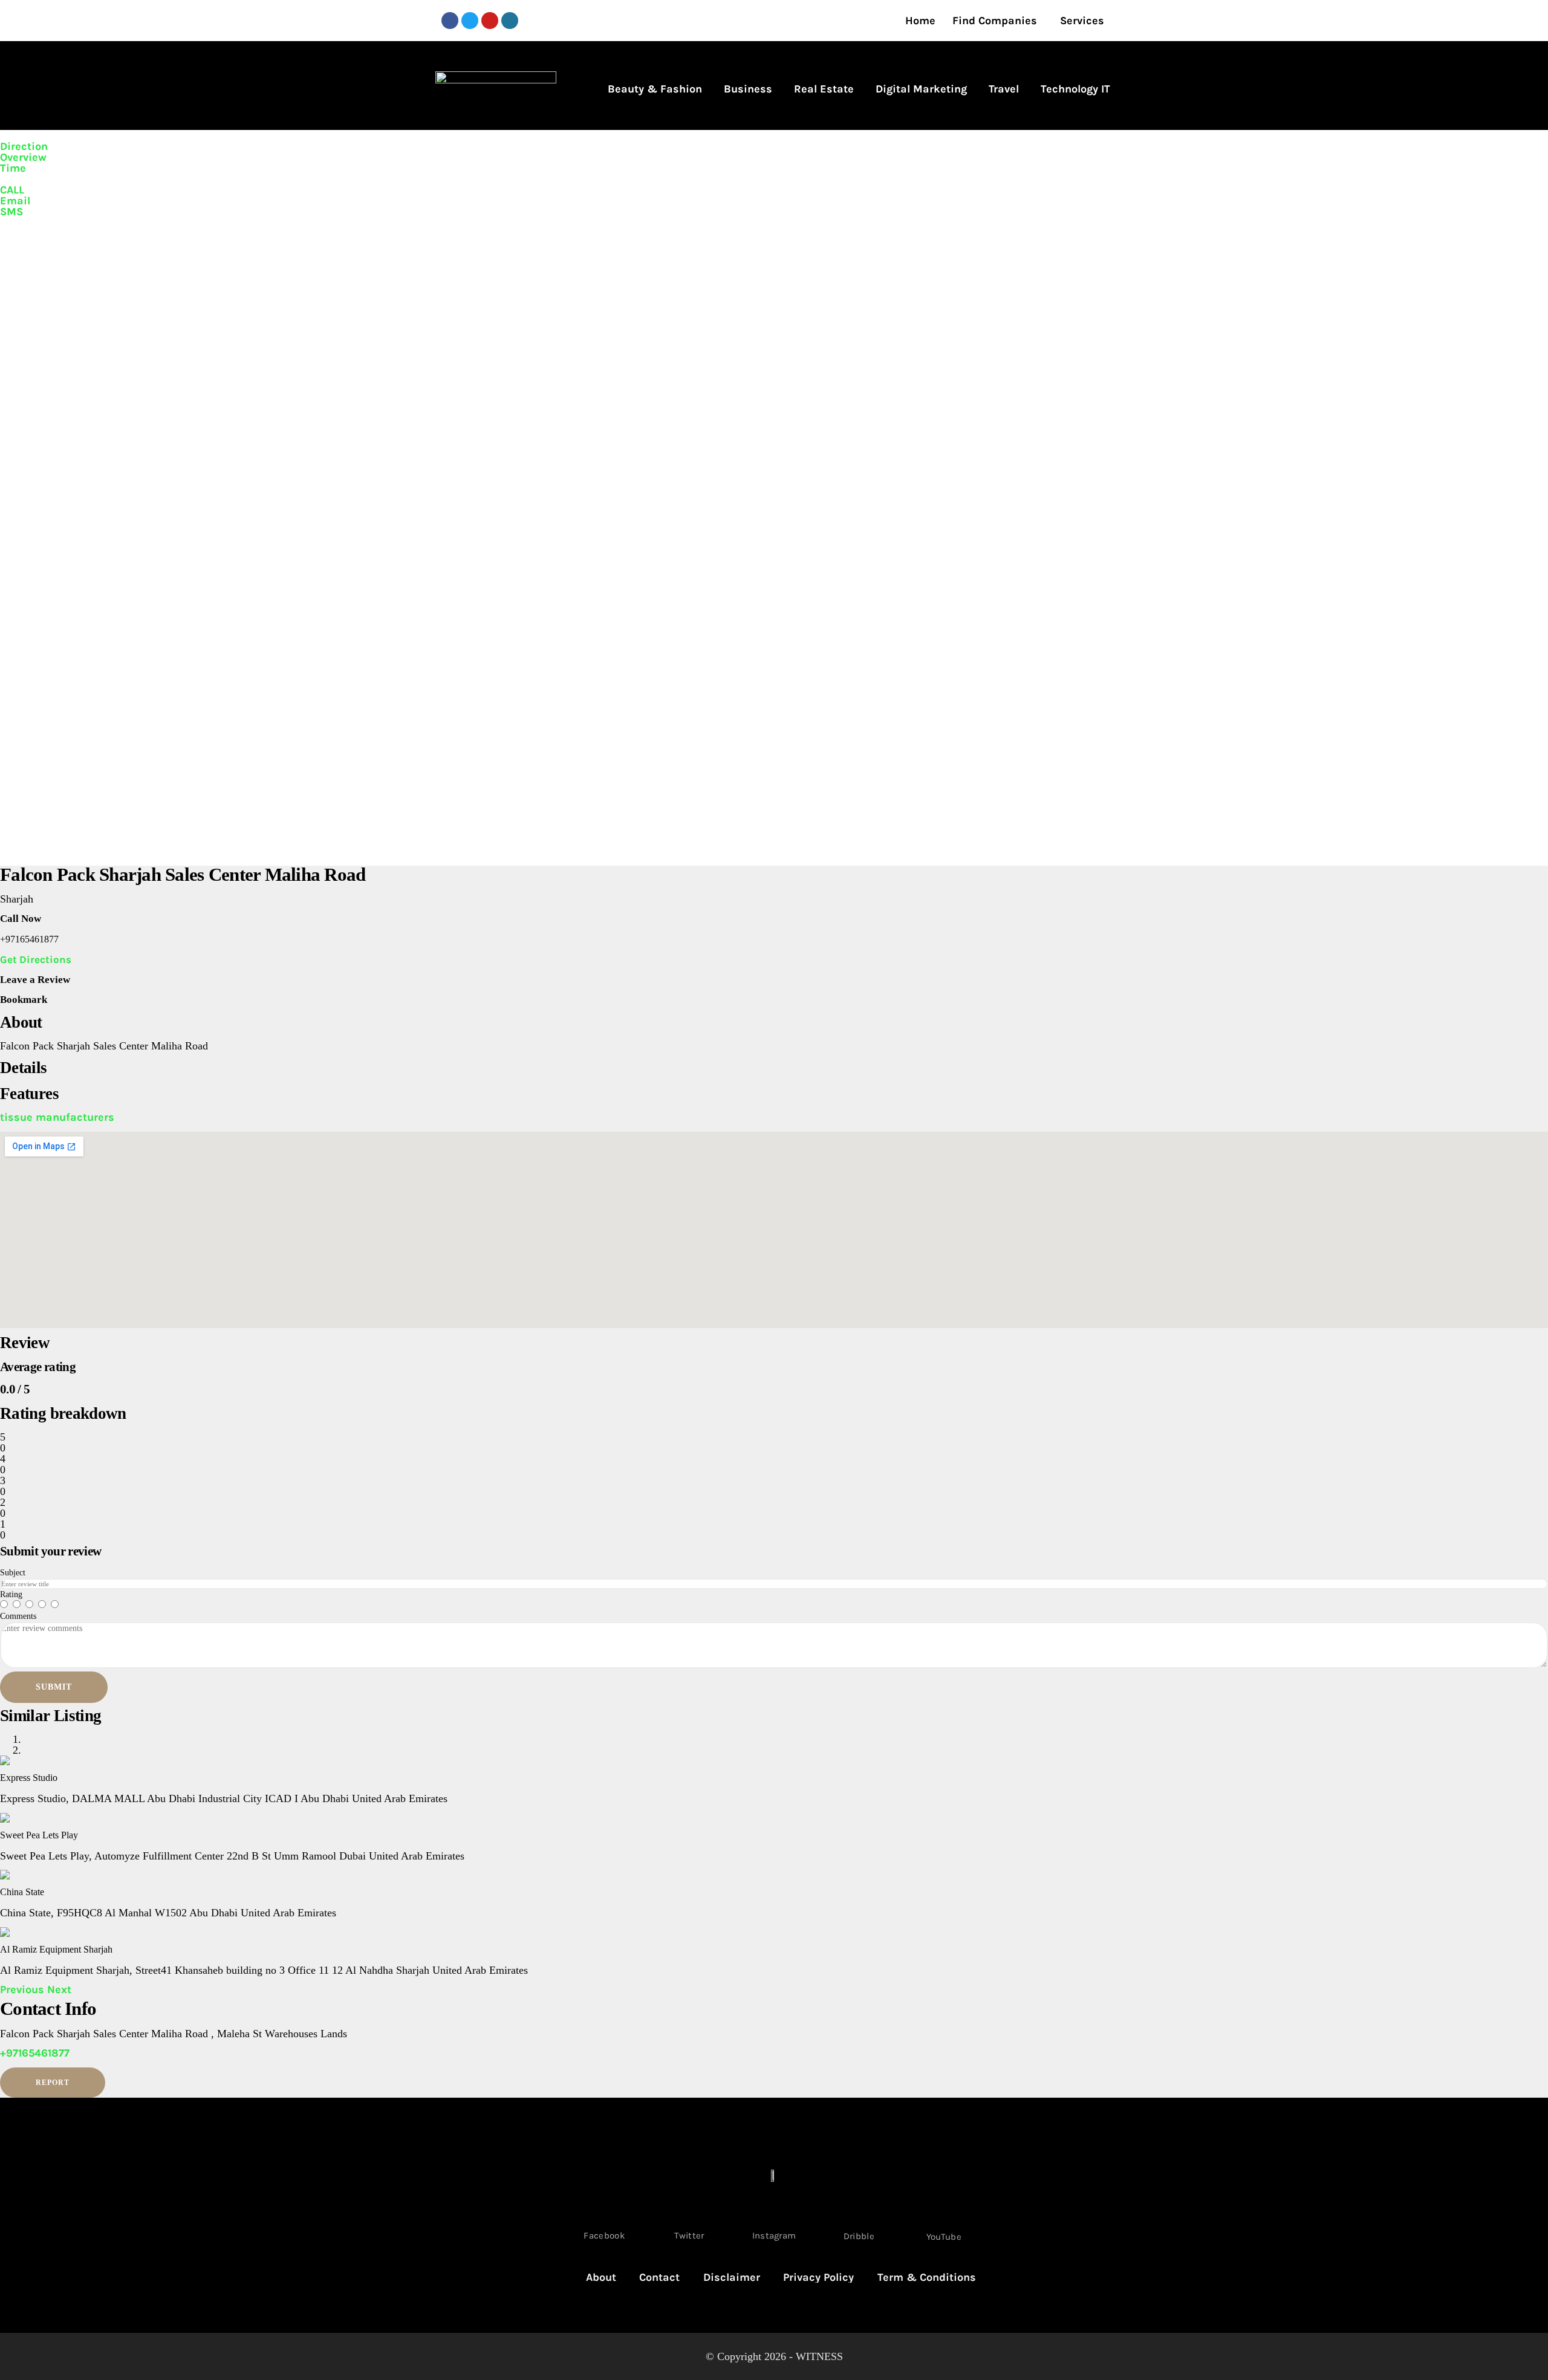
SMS (11, 212)
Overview (23, 157)
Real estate (824, 89)
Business (748, 89)
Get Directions (36, 959)
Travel (1004, 89)
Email (15, 201)
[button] (24, 1989)
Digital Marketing (921, 89)
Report (53, 2083)
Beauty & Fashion (655, 89)
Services (1082, 21)
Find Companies (995, 21)
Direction (24, 146)
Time (13, 168)
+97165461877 (35, 2053)
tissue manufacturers (57, 1117)
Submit (54, 1687)
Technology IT (1075, 89)
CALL (12, 190)
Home (920, 21)
